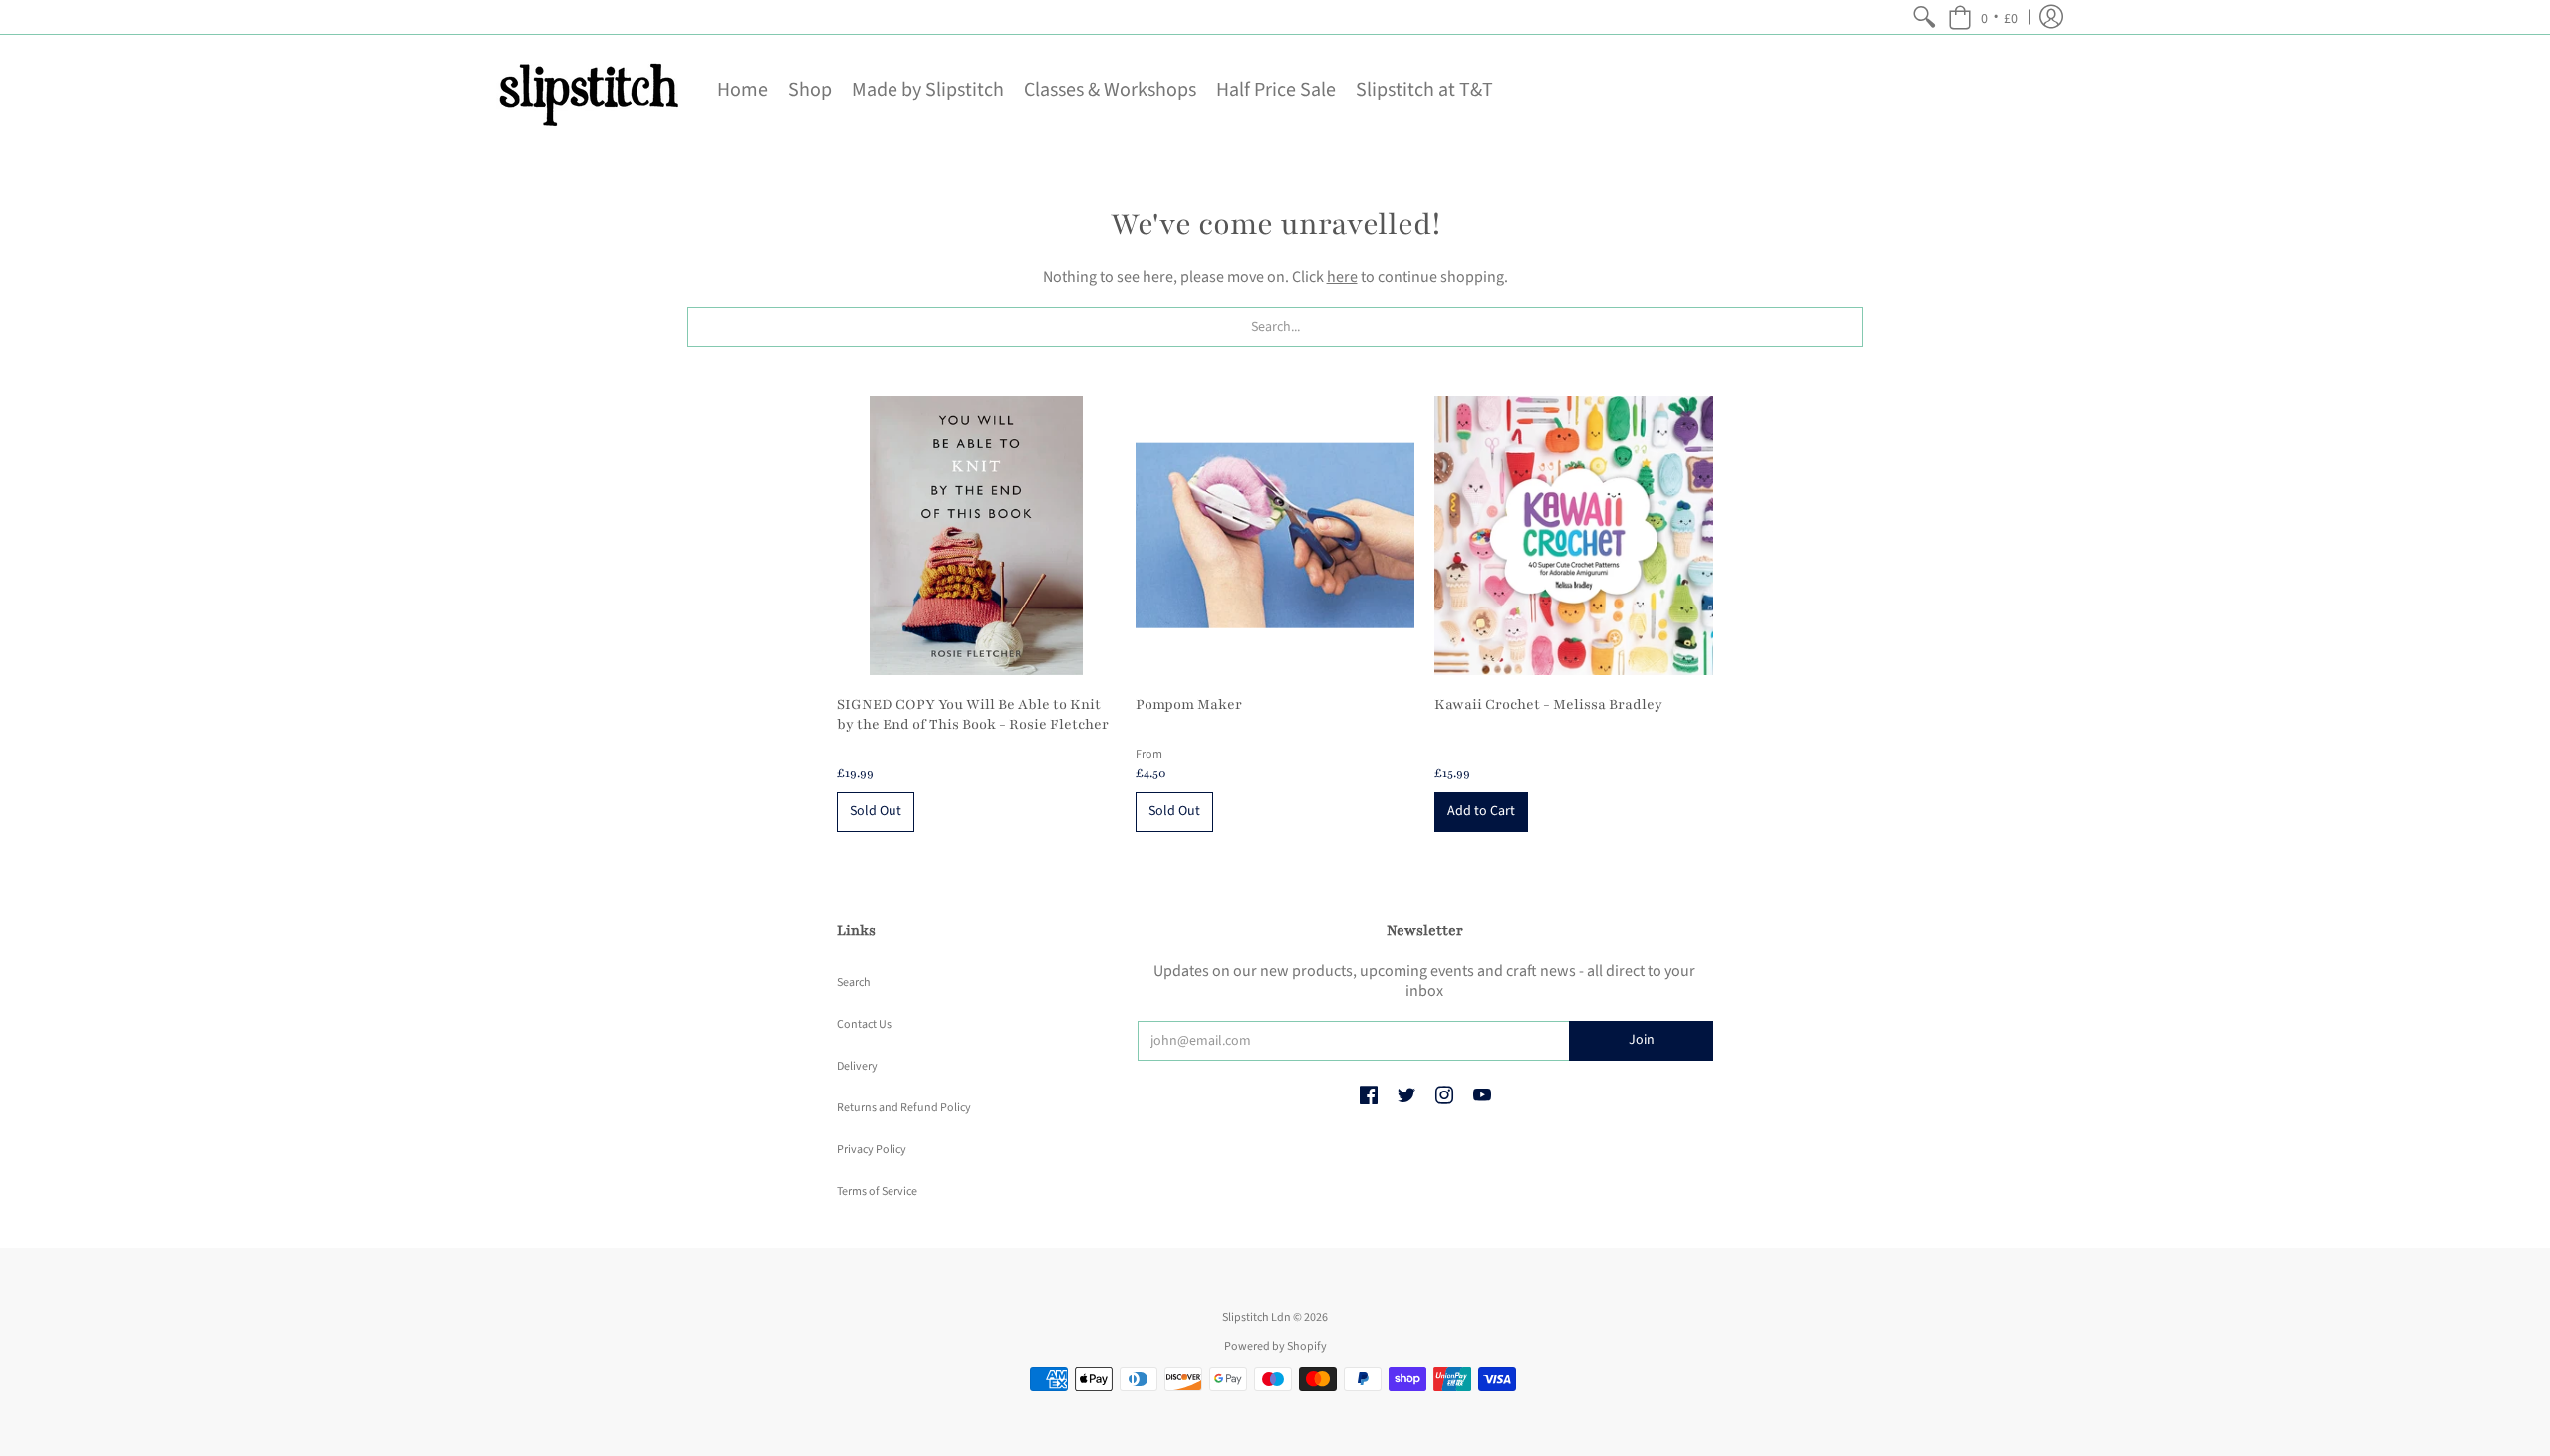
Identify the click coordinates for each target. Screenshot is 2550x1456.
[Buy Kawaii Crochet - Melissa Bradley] (1574, 536)
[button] (1983, 17)
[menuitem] (1924, 17)
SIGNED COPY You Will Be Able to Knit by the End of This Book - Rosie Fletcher (973, 715)
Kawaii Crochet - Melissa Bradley (1548, 705)
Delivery (857, 1066)
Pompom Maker (1189, 705)
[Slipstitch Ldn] (588, 90)
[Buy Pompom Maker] (1275, 536)
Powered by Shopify (1275, 1347)
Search (854, 982)
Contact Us (864, 1024)
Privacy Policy (872, 1150)
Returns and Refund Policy (904, 1108)
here (1342, 277)
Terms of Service (877, 1192)
